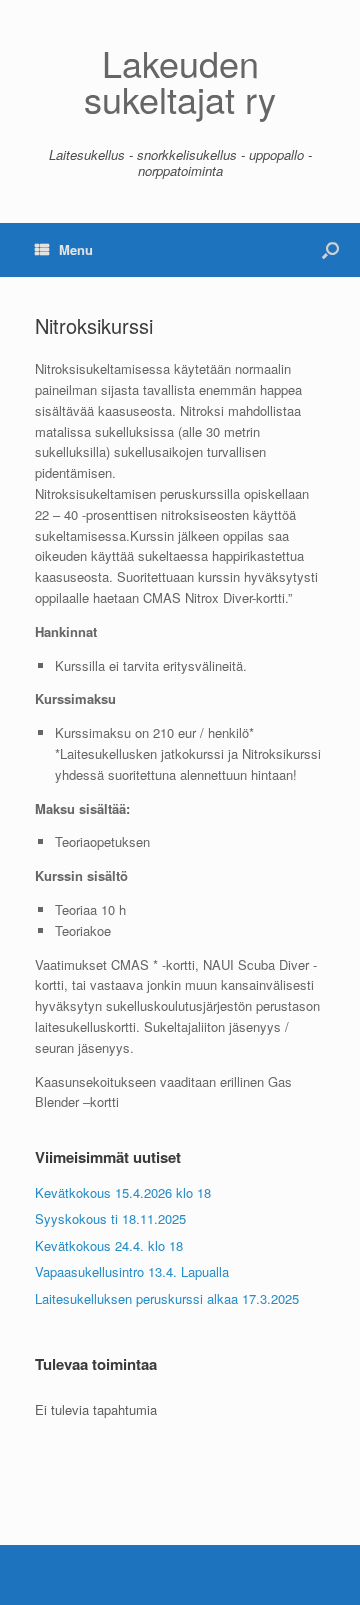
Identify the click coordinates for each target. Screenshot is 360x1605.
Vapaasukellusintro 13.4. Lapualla (132, 1271)
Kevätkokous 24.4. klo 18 (109, 1245)
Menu (76, 249)
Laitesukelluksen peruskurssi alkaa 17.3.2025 (167, 1298)
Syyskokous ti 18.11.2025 (110, 1218)
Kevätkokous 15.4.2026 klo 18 (123, 1192)
